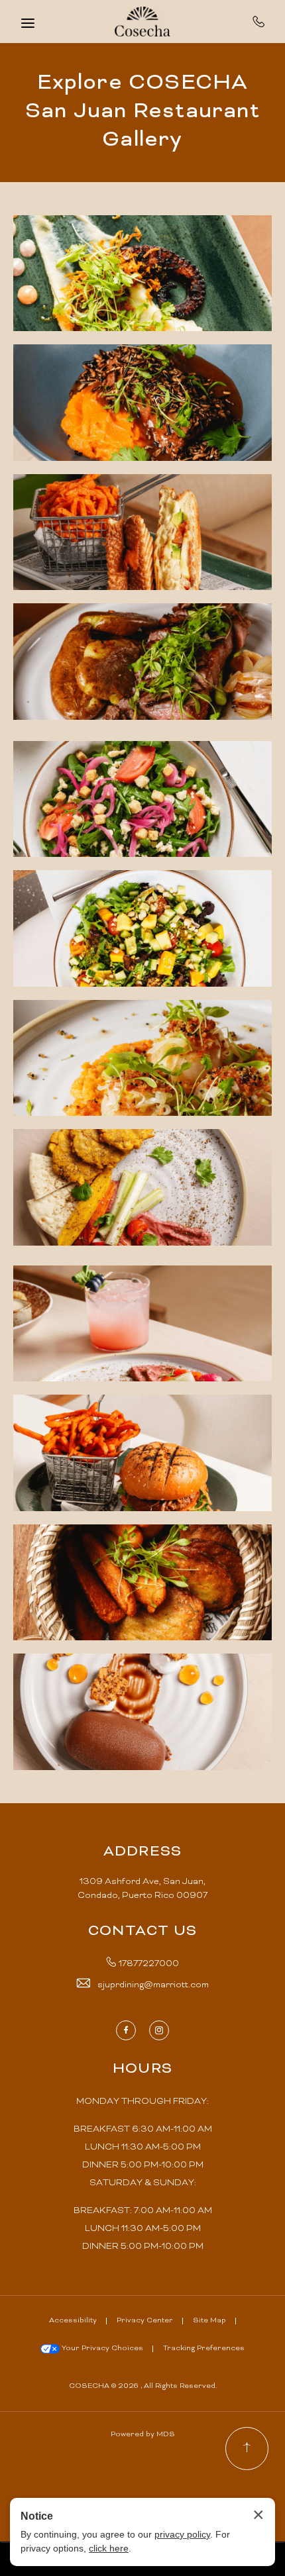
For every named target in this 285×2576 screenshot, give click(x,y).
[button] (142, 273)
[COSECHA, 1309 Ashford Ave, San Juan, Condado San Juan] (142, 22)
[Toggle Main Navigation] (28, 23)
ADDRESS (142, 1852)
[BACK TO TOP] (247, 2449)
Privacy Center (145, 2321)
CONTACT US (142, 1932)
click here (109, 2548)
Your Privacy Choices (101, 2349)
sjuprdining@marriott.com (153, 1985)
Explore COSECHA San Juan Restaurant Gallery (142, 112)
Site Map (209, 2321)
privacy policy (182, 2534)
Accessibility (73, 2321)
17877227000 (259, 21)
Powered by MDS (143, 2435)
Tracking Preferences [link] (204, 2349)
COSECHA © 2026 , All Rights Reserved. (143, 2386)
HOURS (142, 2069)
